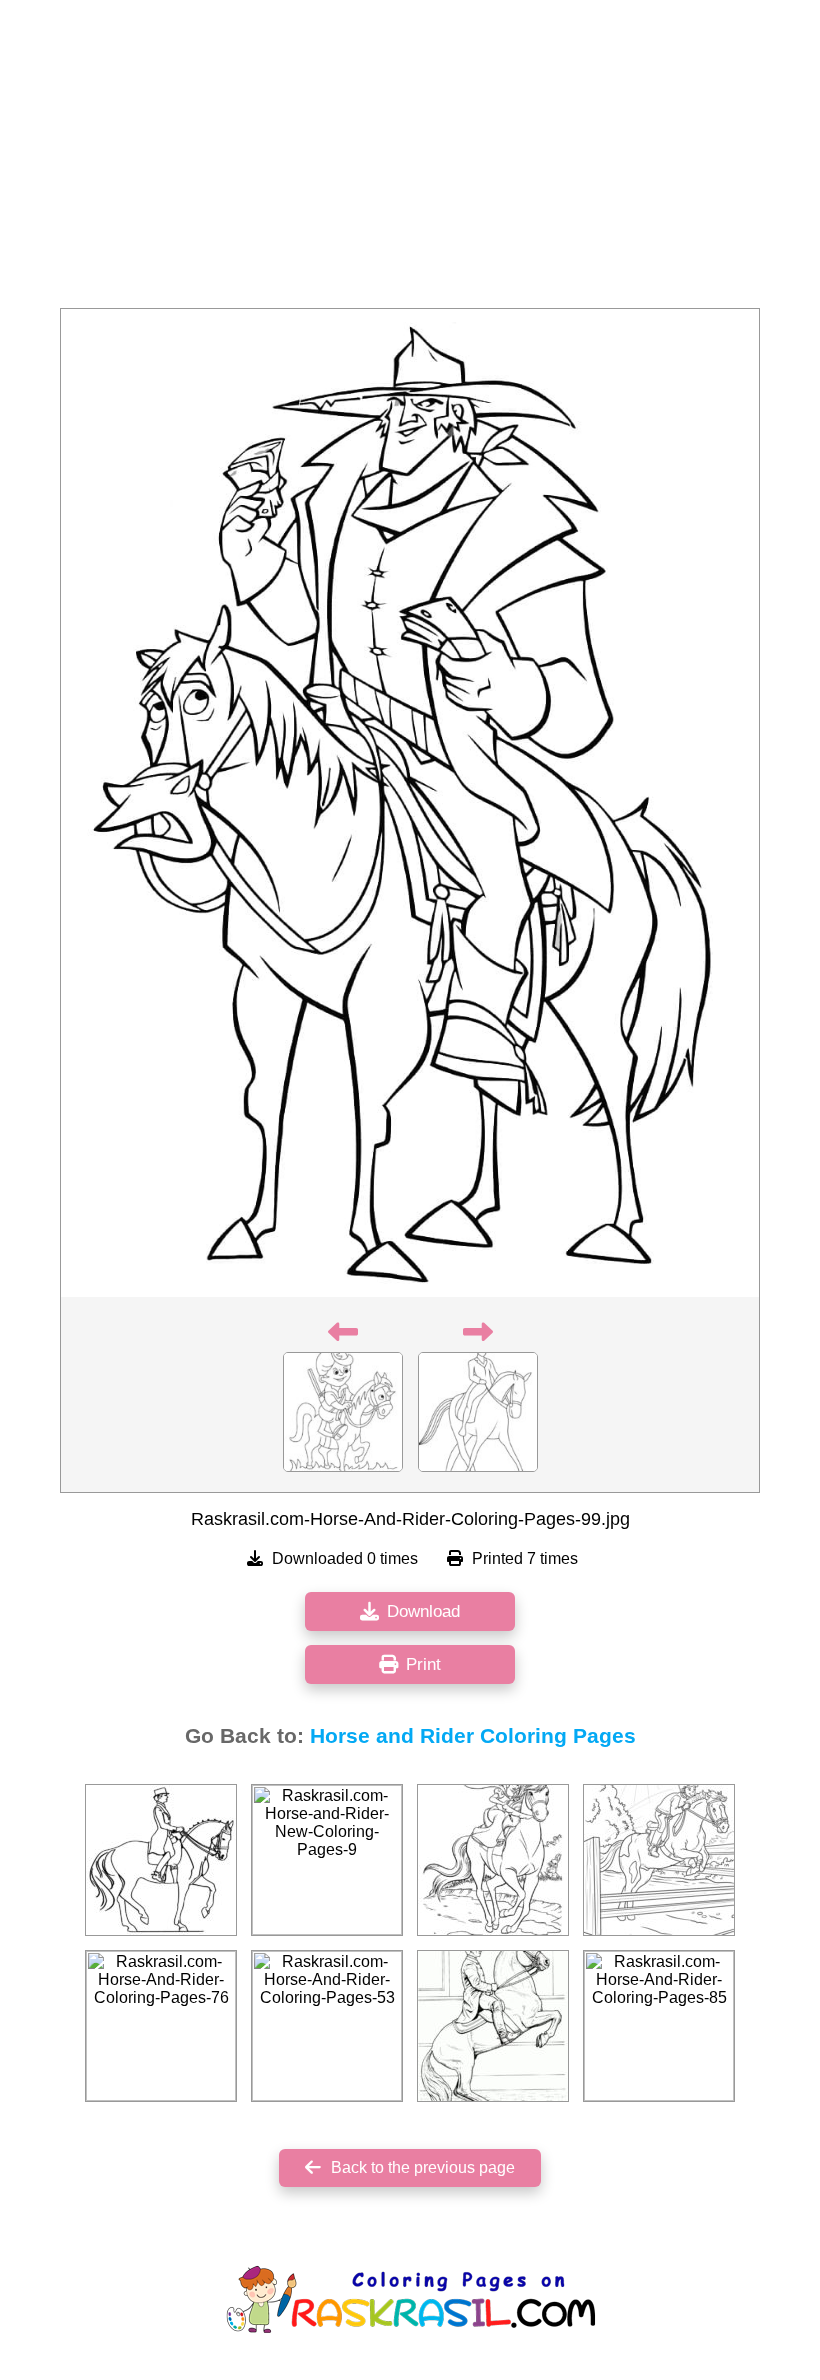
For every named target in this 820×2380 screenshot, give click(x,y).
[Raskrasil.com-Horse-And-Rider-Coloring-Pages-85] (659, 2026)
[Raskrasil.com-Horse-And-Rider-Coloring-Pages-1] (161, 1860)
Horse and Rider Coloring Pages (473, 1736)
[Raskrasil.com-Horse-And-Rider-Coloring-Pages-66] (493, 2026)
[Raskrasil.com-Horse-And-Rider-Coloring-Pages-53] (327, 2026)
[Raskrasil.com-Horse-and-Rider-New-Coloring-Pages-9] (327, 1860)
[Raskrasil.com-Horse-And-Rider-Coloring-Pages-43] (493, 1860)
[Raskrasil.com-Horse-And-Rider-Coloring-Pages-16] (659, 1860)
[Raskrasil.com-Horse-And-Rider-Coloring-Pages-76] (161, 2026)
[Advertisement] (410, 160)
